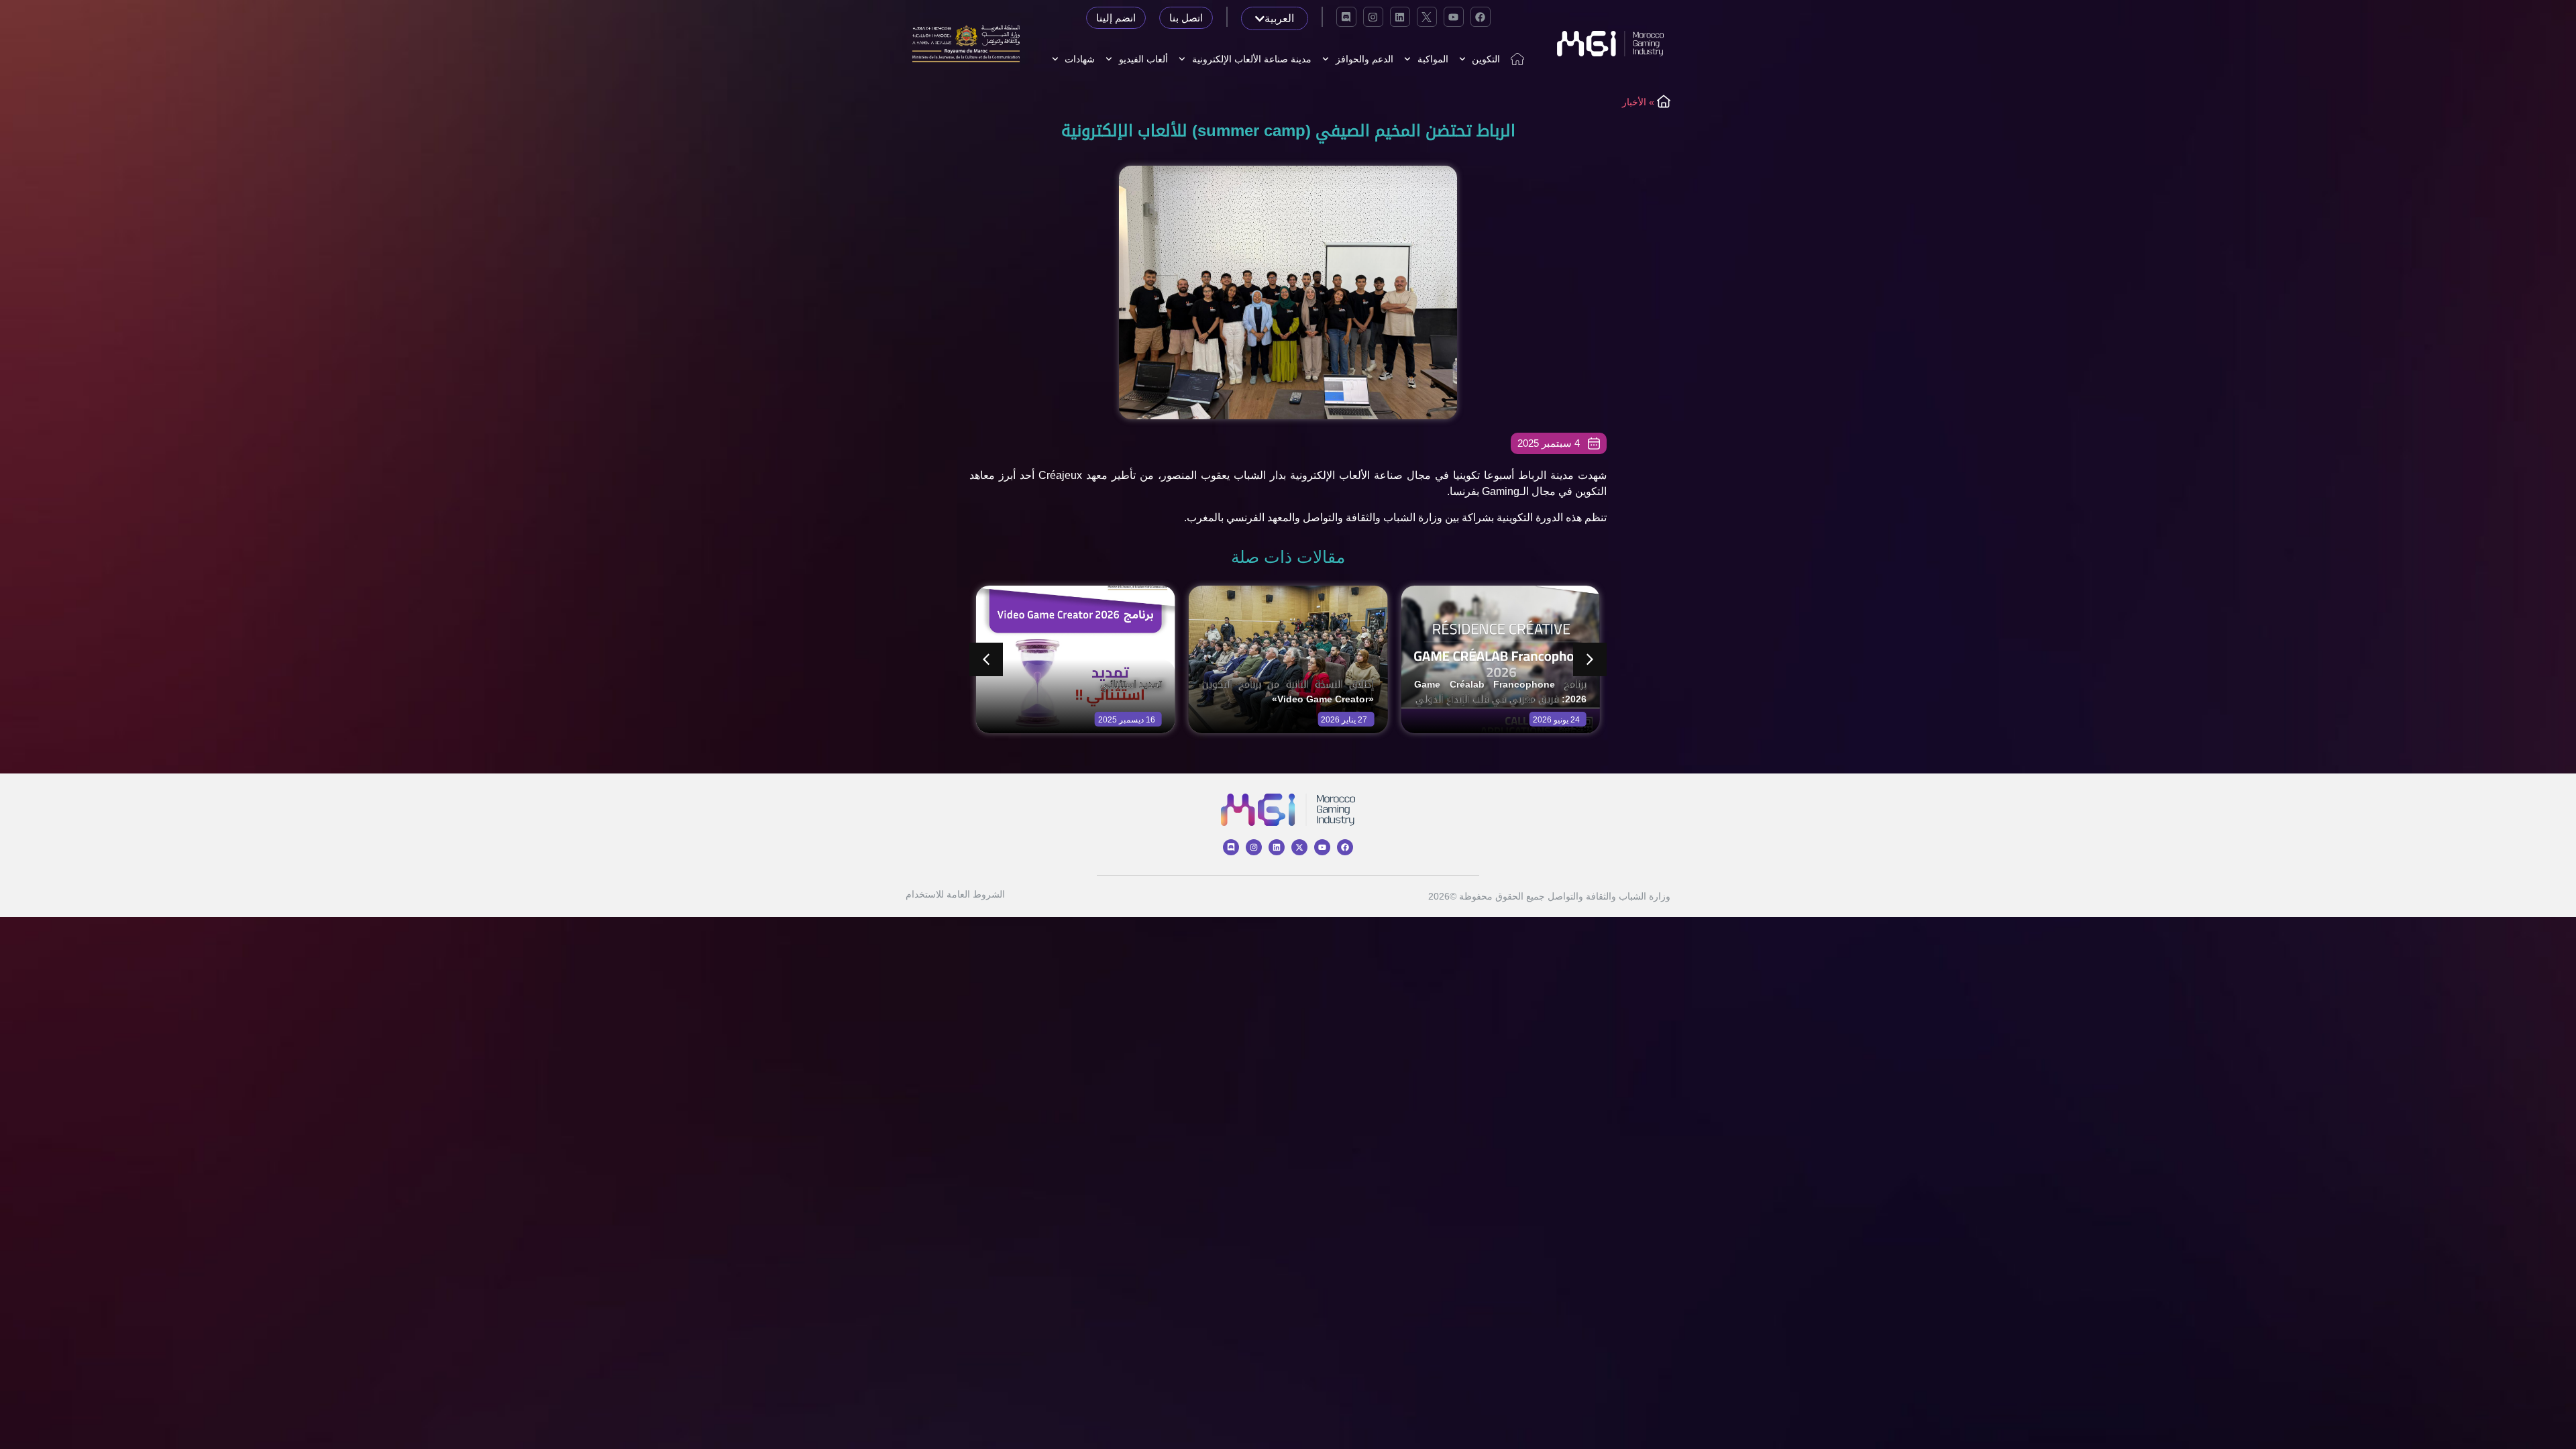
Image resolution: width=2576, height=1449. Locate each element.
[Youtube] (1454, 17)
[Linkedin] (1400, 17)
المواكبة (1433, 59)
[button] (1590, 659)
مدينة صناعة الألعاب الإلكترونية (1252, 59)
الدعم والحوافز (1364, 59)
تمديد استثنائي (1131, 684)
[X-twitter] (1299, 847)
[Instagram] (1373, 17)
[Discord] (1346, 17)
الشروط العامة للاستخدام (955, 894)
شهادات (1080, 59)
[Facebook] (1481, 17)
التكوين (1486, 59)
